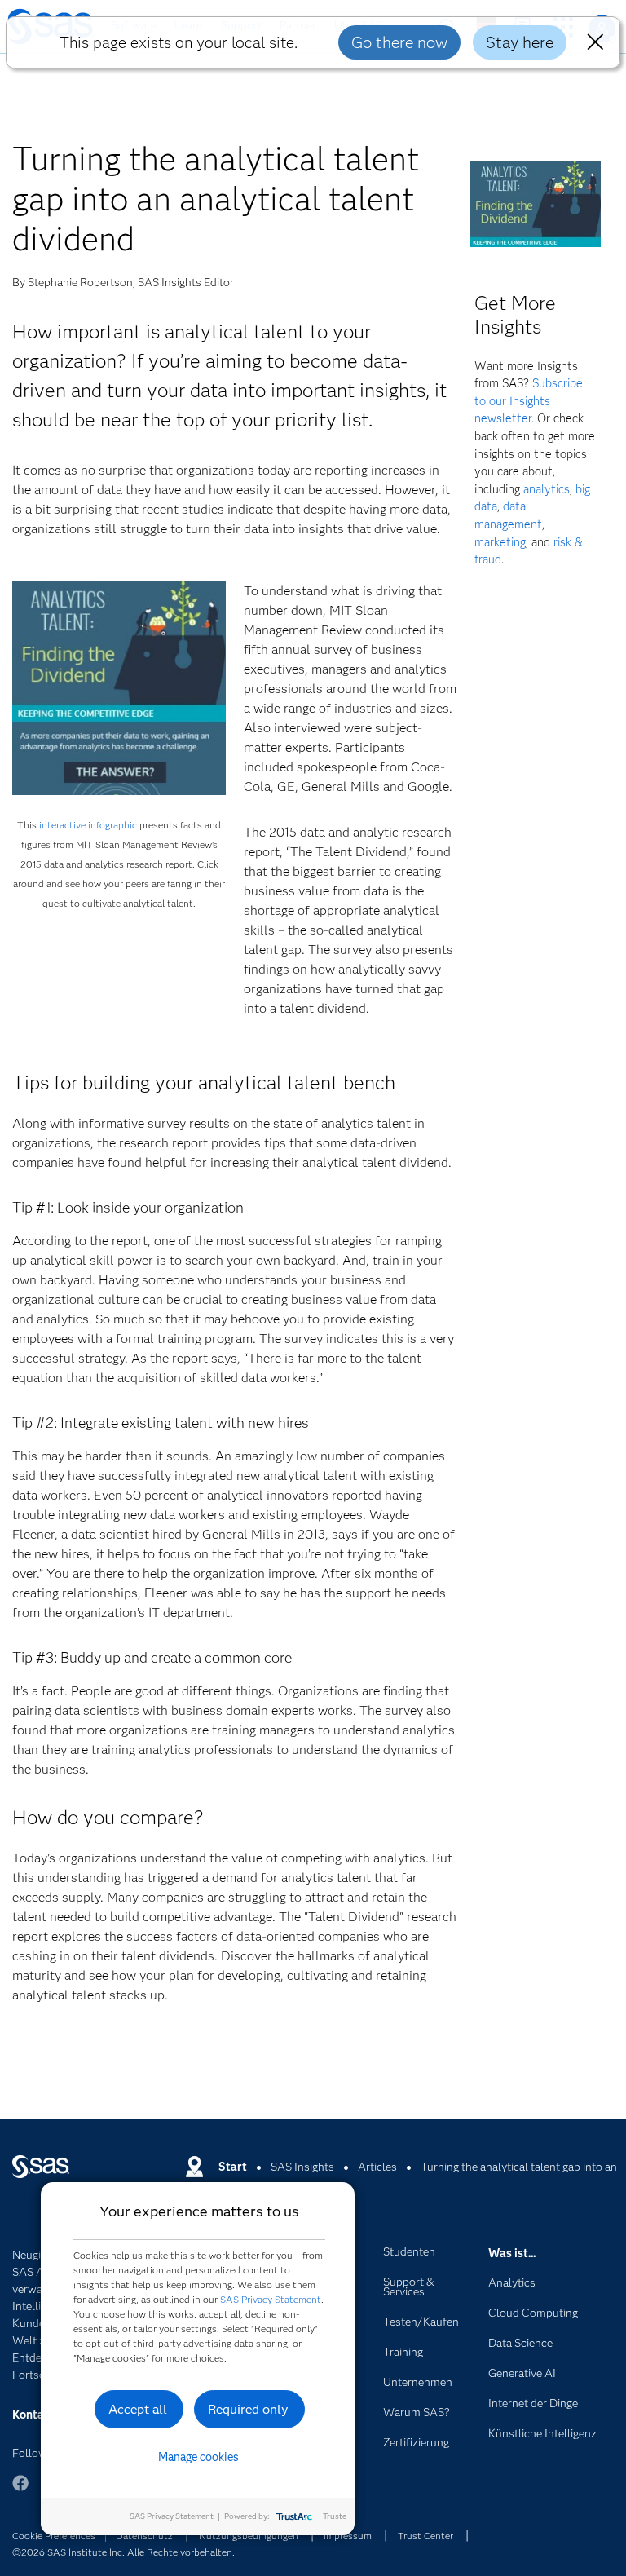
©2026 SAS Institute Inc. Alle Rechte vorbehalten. (123, 2552)
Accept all (138, 2409)
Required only (248, 2409)
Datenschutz (144, 2536)
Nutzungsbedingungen (249, 2536)
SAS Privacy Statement (271, 2299)
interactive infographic (88, 825)
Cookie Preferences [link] (54, 2536)
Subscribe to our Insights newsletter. (529, 401)
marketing (500, 542)
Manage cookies (198, 2457)
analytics (547, 489)
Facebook (20, 2491)
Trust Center (425, 2536)
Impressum (348, 2536)
